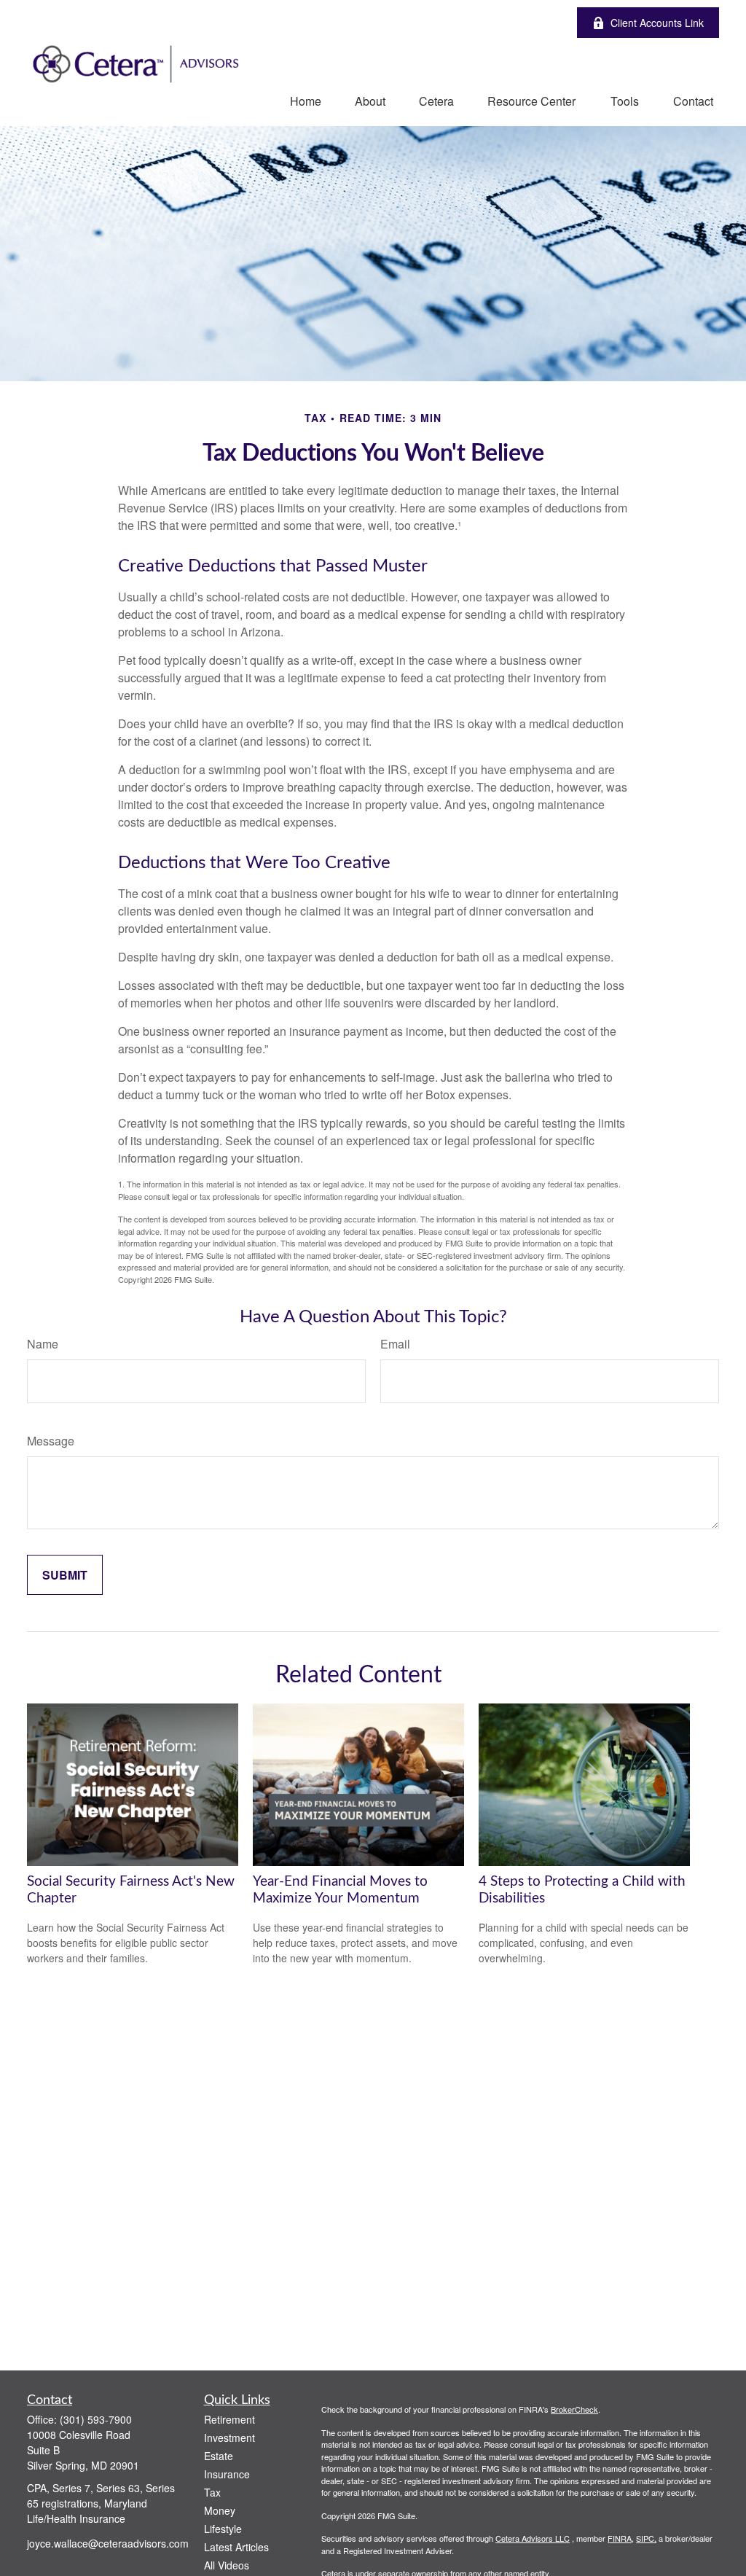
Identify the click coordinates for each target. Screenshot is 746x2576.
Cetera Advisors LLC (533, 2538)
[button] (306, 100)
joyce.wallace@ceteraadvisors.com (108, 2543)
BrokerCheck (574, 2409)
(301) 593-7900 (96, 2419)
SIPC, (646, 2538)
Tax (212, 2492)
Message (51, 1441)
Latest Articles (236, 2547)
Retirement (229, 2419)
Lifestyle (223, 2529)
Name (43, 1344)
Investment (229, 2438)
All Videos (227, 2565)
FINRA (620, 2538)
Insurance (227, 2474)
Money (220, 2510)
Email (395, 1344)
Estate (219, 2456)
